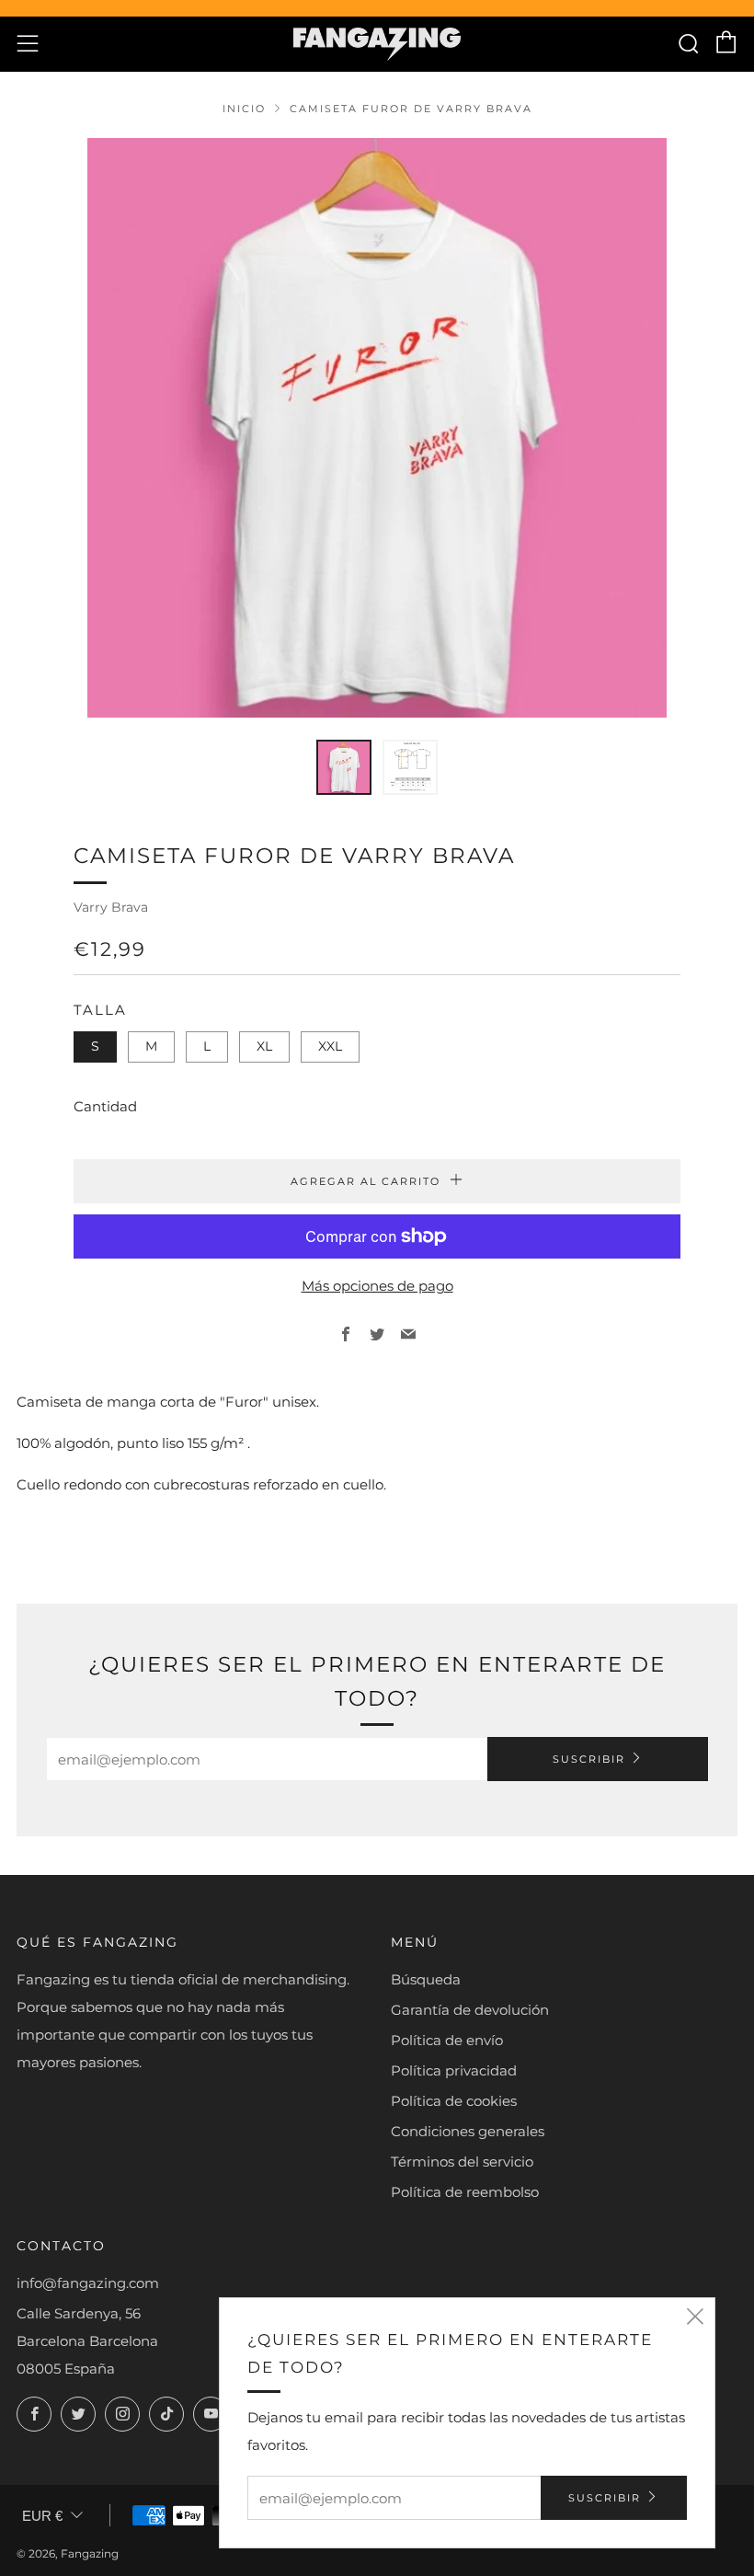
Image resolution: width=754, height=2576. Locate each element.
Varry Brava (111, 907)
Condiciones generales (468, 2131)
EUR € (42, 2516)
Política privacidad (454, 2070)
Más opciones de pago (377, 1286)
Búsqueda (426, 1979)
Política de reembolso (465, 2192)
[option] (377, 428)
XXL (330, 1046)
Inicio (244, 109)
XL (264, 1046)
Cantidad (105, 1106)
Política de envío (447, 2040)
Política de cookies (454, 2101)
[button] (344, 767)
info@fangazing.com (88, 2283)
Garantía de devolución (470, 2010)
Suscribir (589, 1759)
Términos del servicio (462, 2162)
